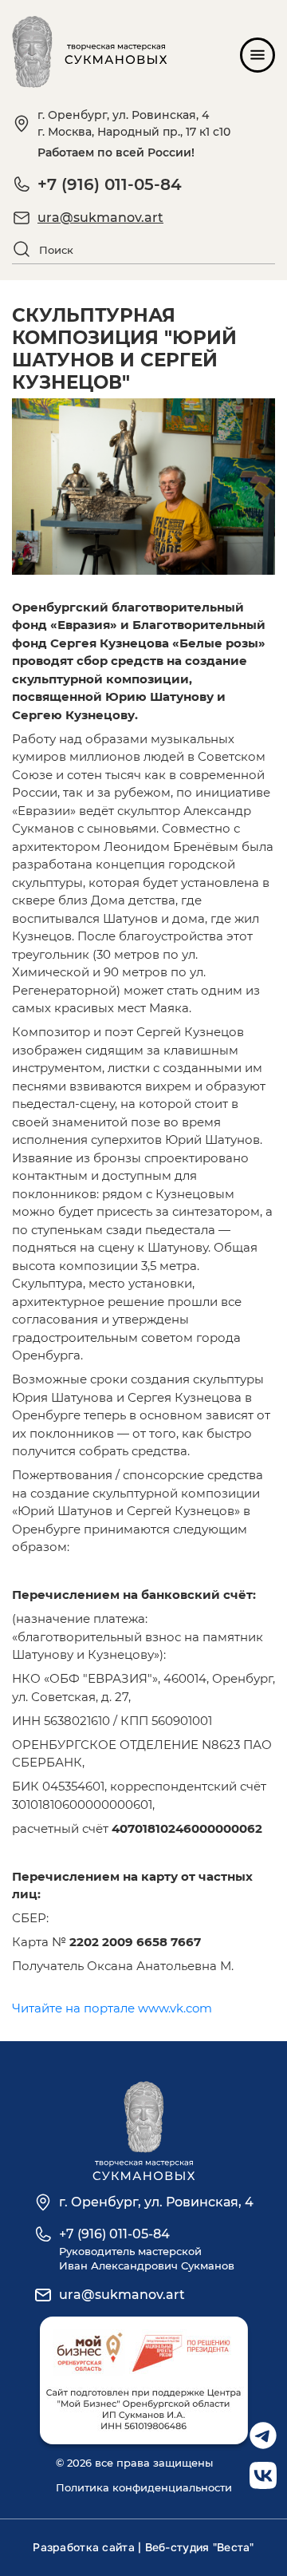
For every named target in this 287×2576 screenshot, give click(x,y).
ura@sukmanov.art (100, 218)
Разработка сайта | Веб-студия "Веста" (143, 2547)
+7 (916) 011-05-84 (110, 184)
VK (258, 2470)
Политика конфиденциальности (144, 2487)
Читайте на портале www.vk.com (112, 2008)
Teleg (263, 2430)
